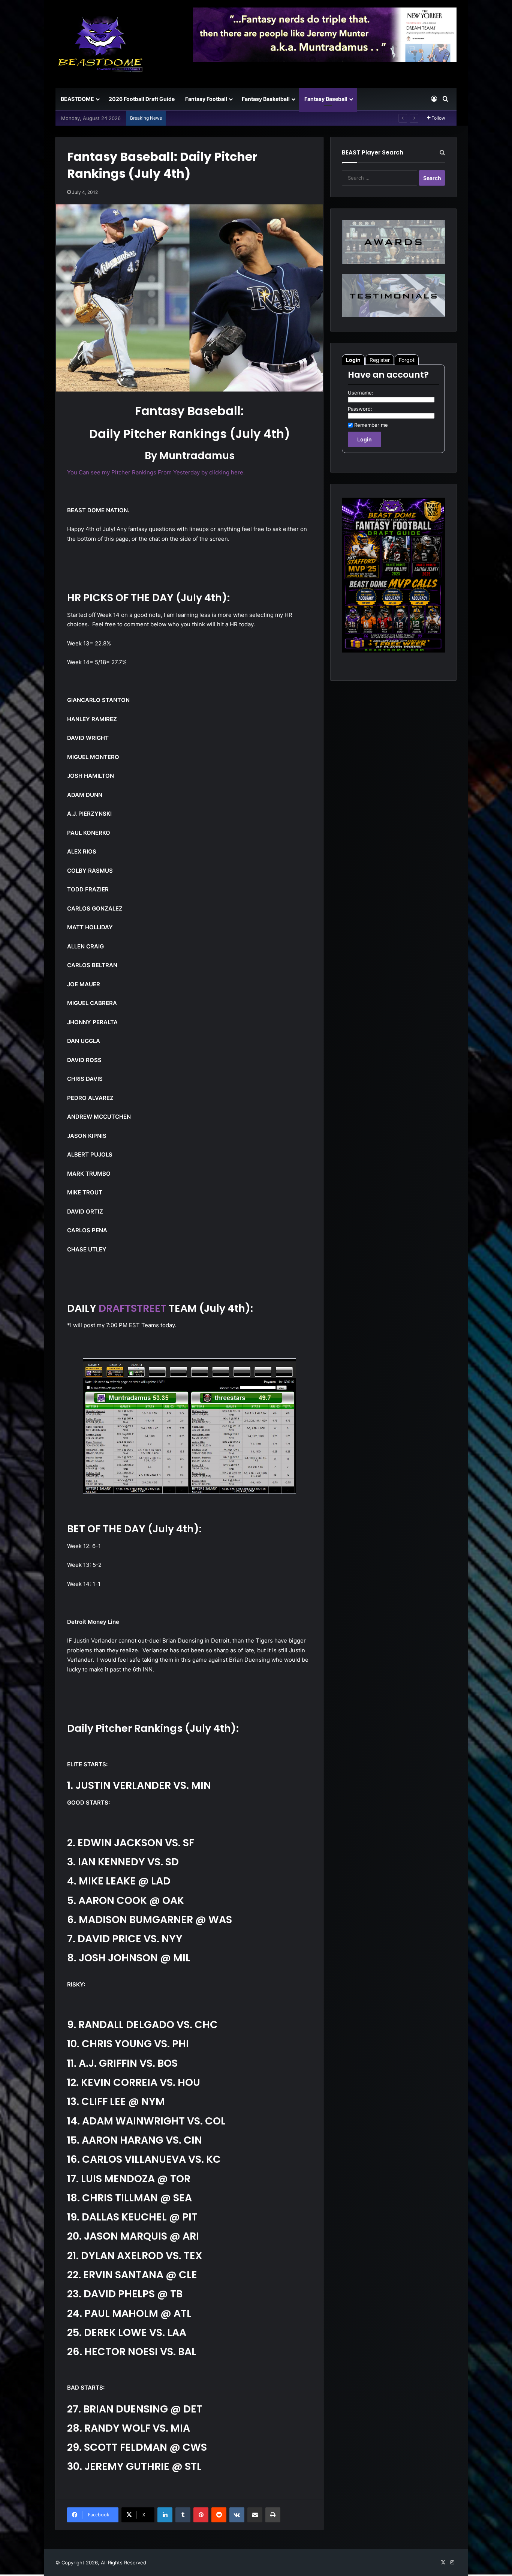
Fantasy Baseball (326, 99)
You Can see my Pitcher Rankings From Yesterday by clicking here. (156, 472)
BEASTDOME (77, 99)
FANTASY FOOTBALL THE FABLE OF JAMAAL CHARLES (234, 118)
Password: (360, 409)
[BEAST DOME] (100, 44)
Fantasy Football (206, 99)
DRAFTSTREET (132, 1308)
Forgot (407, 360)
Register (380, 360)
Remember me (371, 425)
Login (353, 360)
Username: (361, 393)
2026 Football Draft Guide (142, 99)
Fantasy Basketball (266, 99)
